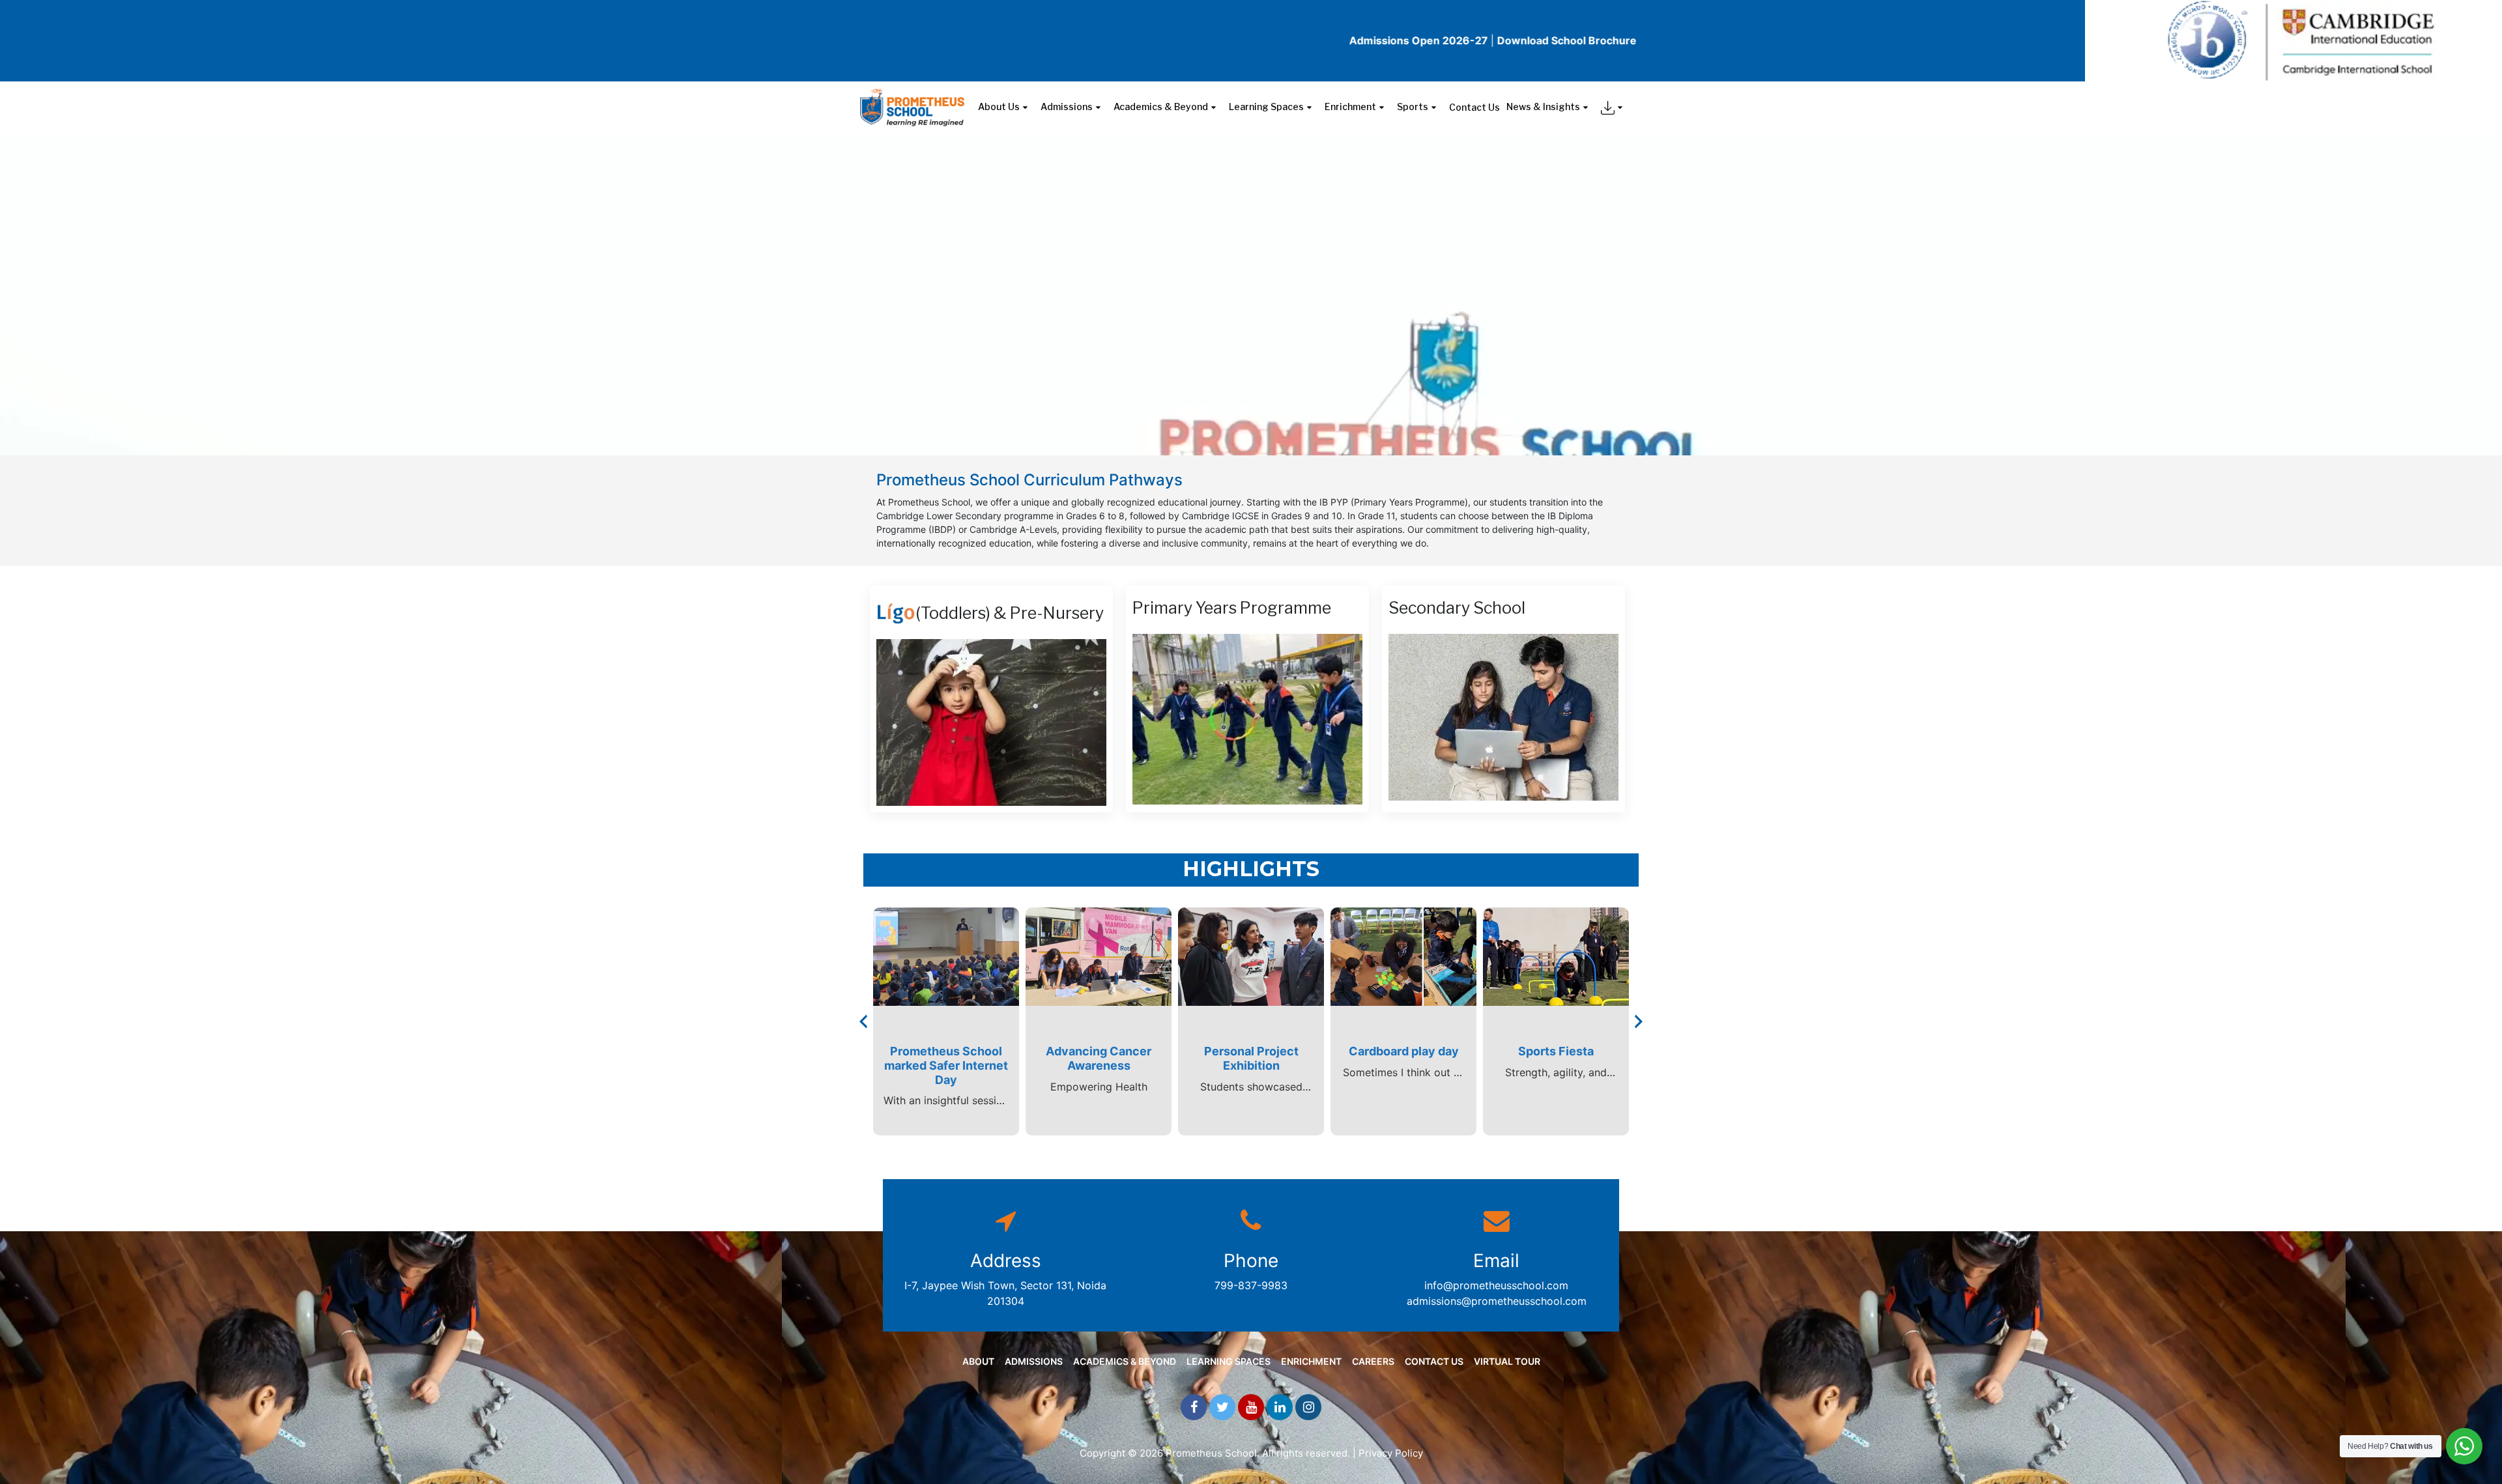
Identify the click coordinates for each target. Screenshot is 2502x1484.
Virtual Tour (1507, 1361)
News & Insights (1543, 107)
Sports (1413, 107)
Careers (1373, 1361)
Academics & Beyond (1161, 107)
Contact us (1434, 1361)
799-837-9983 (1251, 1285)
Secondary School (1457, 608)
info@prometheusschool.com (1496, 1285)
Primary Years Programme (1232, 608)
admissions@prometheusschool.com (1497, 1301)
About (978, 1361)
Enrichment (1350, 107)
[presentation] (863, 1021)
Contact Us (1474, 107)
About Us (999, 107)
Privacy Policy (1391, 1453)
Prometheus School (1211, 1453)
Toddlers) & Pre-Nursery (1012, 613)
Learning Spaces (1266, 107)
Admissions (1067, 107)
